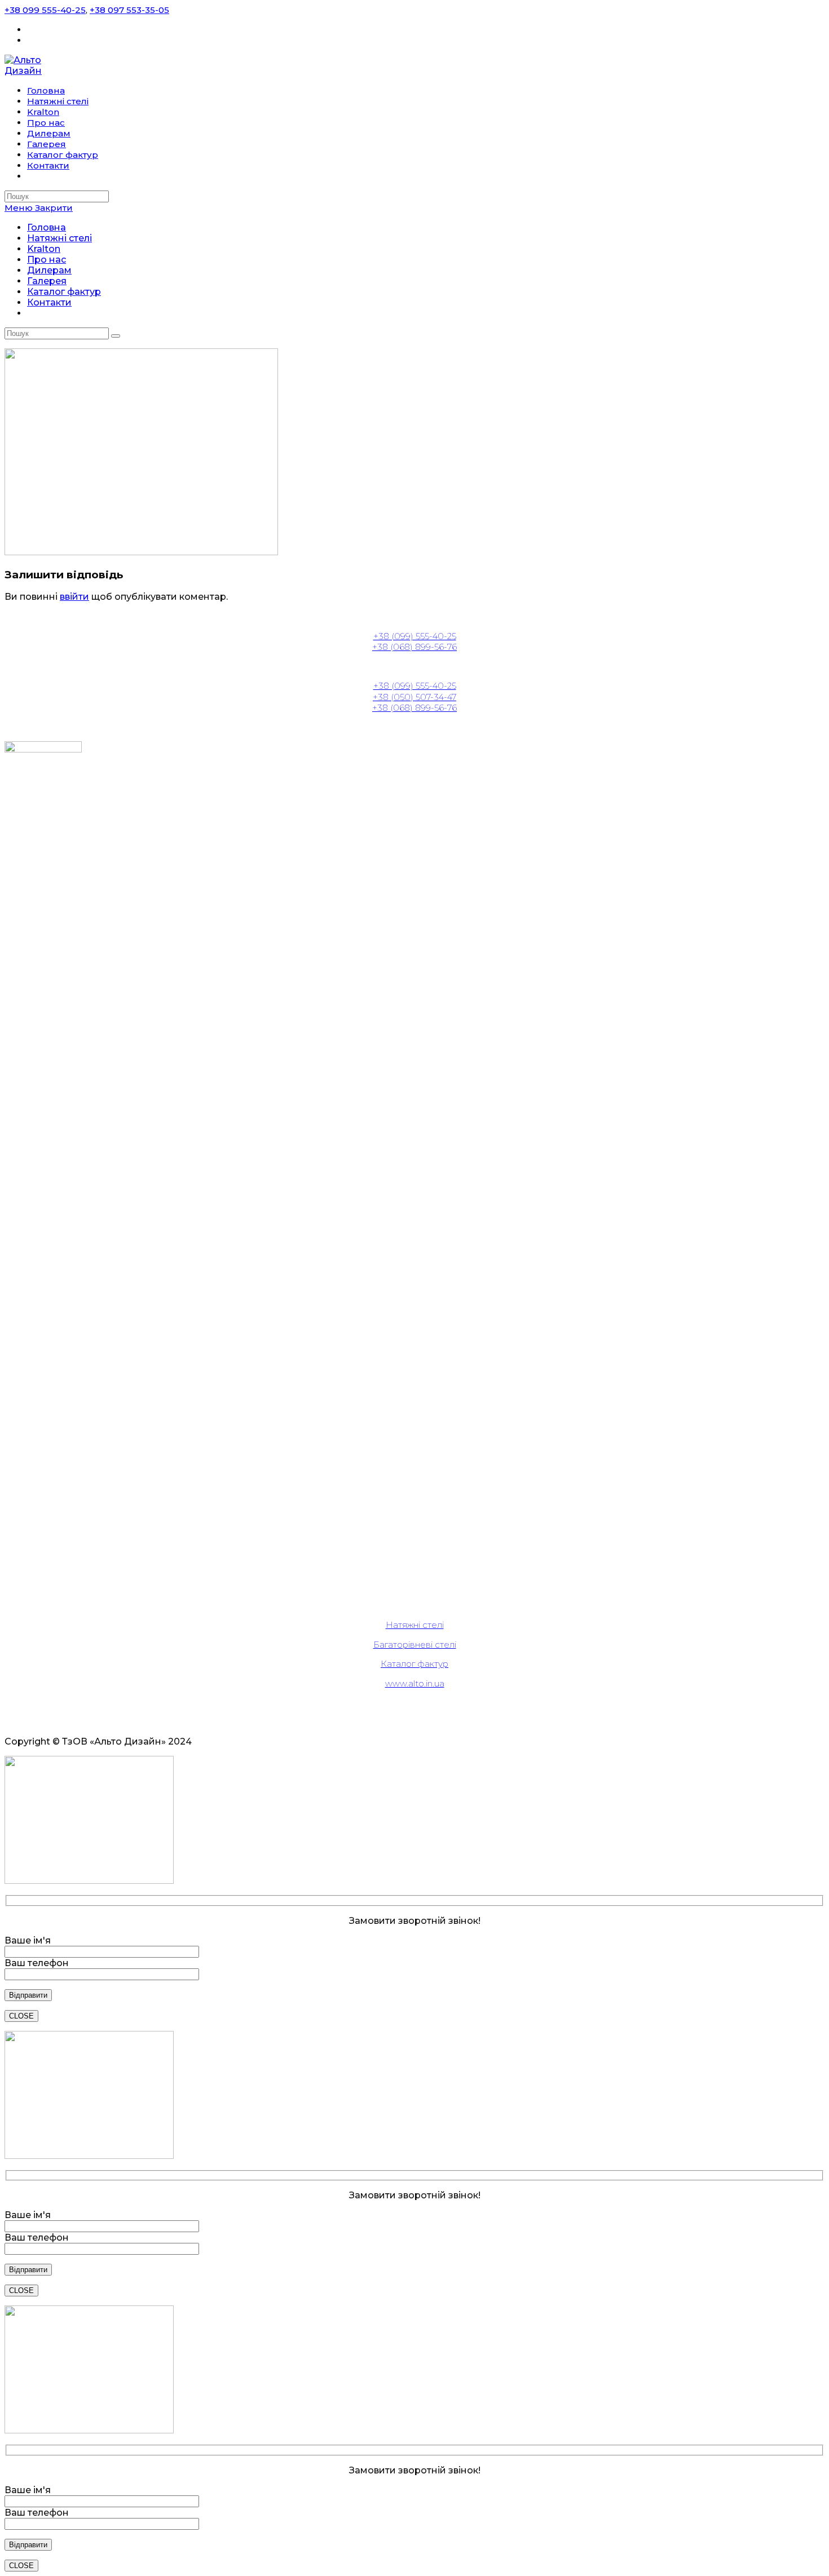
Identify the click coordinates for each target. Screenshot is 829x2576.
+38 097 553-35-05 (129, 10)
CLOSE (21, 2016)
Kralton (44, 249)
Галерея (47, 281)
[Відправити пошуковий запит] (116, 336)
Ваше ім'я (28, 1940)
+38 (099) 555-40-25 (415, 636)
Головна (47, 227)
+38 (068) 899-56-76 (414, 647)
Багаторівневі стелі (415, 1645)
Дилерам (49, 270)
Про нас (47, 260)
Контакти (49, 302)
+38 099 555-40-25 (45, 10)
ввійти (74, 597)
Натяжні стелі (59, 238)
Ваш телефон (37, 1963)
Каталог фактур (64, 292)
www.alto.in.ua (415, 1683)
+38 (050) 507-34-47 (414, 697)
